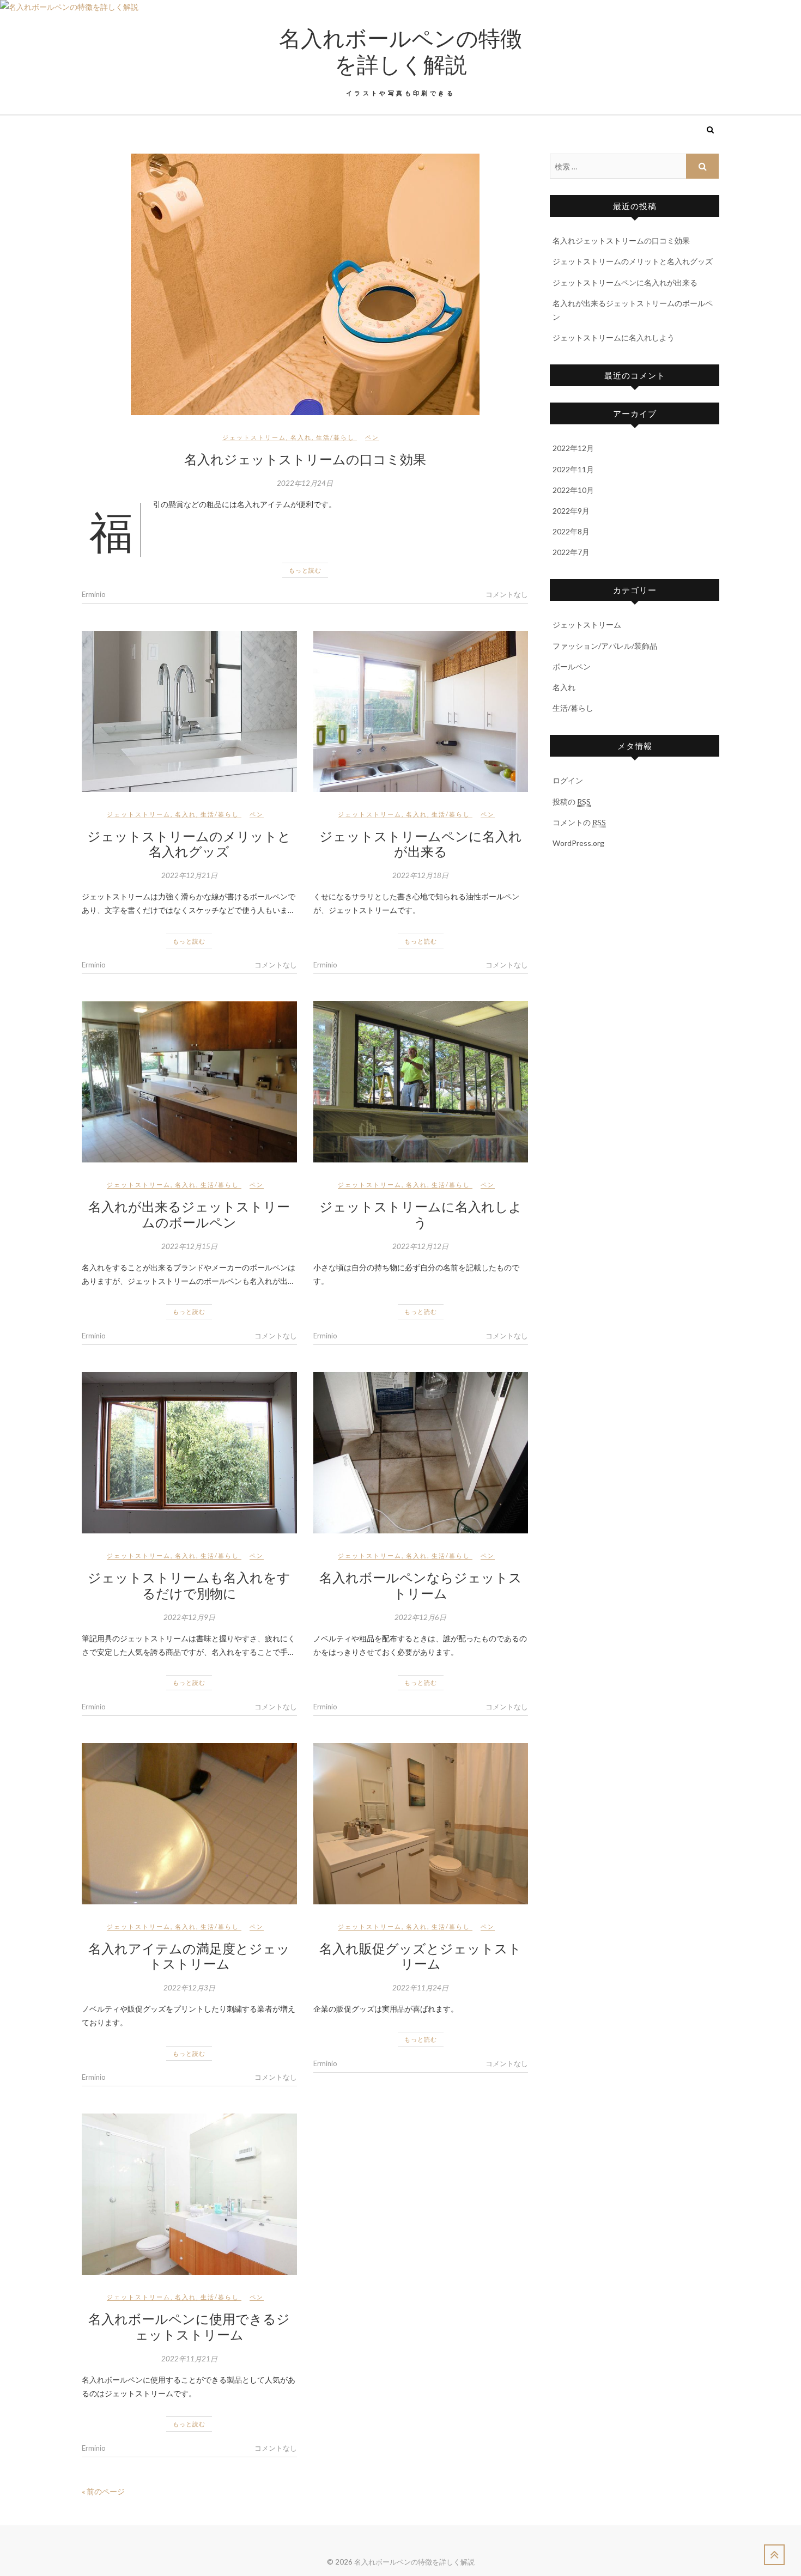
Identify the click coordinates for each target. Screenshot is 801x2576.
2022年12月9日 (189, 1617)
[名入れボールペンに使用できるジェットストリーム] (189, 2194)
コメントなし (507, 594)
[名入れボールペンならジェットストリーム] (421, 1453)
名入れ (301, 437)
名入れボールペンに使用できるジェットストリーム (189, 2326)
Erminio (94, 594)
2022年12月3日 (189, 1988)
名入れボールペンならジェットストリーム (421, 1585)
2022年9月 (571, 511)
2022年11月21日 (189, 2359)
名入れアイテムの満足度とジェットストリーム (189, 1956)
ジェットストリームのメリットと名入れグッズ (189, 844)
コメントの (579, 822)
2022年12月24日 (305, 483)
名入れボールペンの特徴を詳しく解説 (400, 51)
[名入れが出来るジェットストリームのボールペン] (189, 1082)
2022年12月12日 (420, 1246)
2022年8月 (571, 531)
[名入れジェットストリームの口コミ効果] (305, 284)
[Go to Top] (774, 2555)
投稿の (572, 802)
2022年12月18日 (420, 875)
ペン (372, 437)
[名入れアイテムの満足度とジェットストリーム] (189, 1824)
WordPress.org (578, 843)
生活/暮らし (335, 437)
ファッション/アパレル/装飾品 (605, 646)
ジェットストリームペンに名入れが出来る (421, 844)
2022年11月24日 (420, 1988)
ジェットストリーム (254, 437)
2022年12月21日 (189, 875)
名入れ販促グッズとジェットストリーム (420, 1956)
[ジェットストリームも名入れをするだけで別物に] (189, 1453)
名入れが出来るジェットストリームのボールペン (189, 1214)
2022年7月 (571, 552)
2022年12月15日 (189, 1246)
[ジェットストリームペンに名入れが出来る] (421, 711)
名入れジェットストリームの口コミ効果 (305, 459)
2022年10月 (573, 490)
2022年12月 (573, 448)
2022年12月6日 (420, 1617)
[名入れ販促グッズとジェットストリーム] (421, 1824)
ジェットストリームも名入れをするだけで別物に (189, 1585)
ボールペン (572, 666)
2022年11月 (573, 469)
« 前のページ (103, 2491)
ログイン (568, 780)
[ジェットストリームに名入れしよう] (421, 1082)
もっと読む (305, 570)
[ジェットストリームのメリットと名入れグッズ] (189, 711)
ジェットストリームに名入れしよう (421, 1214)
